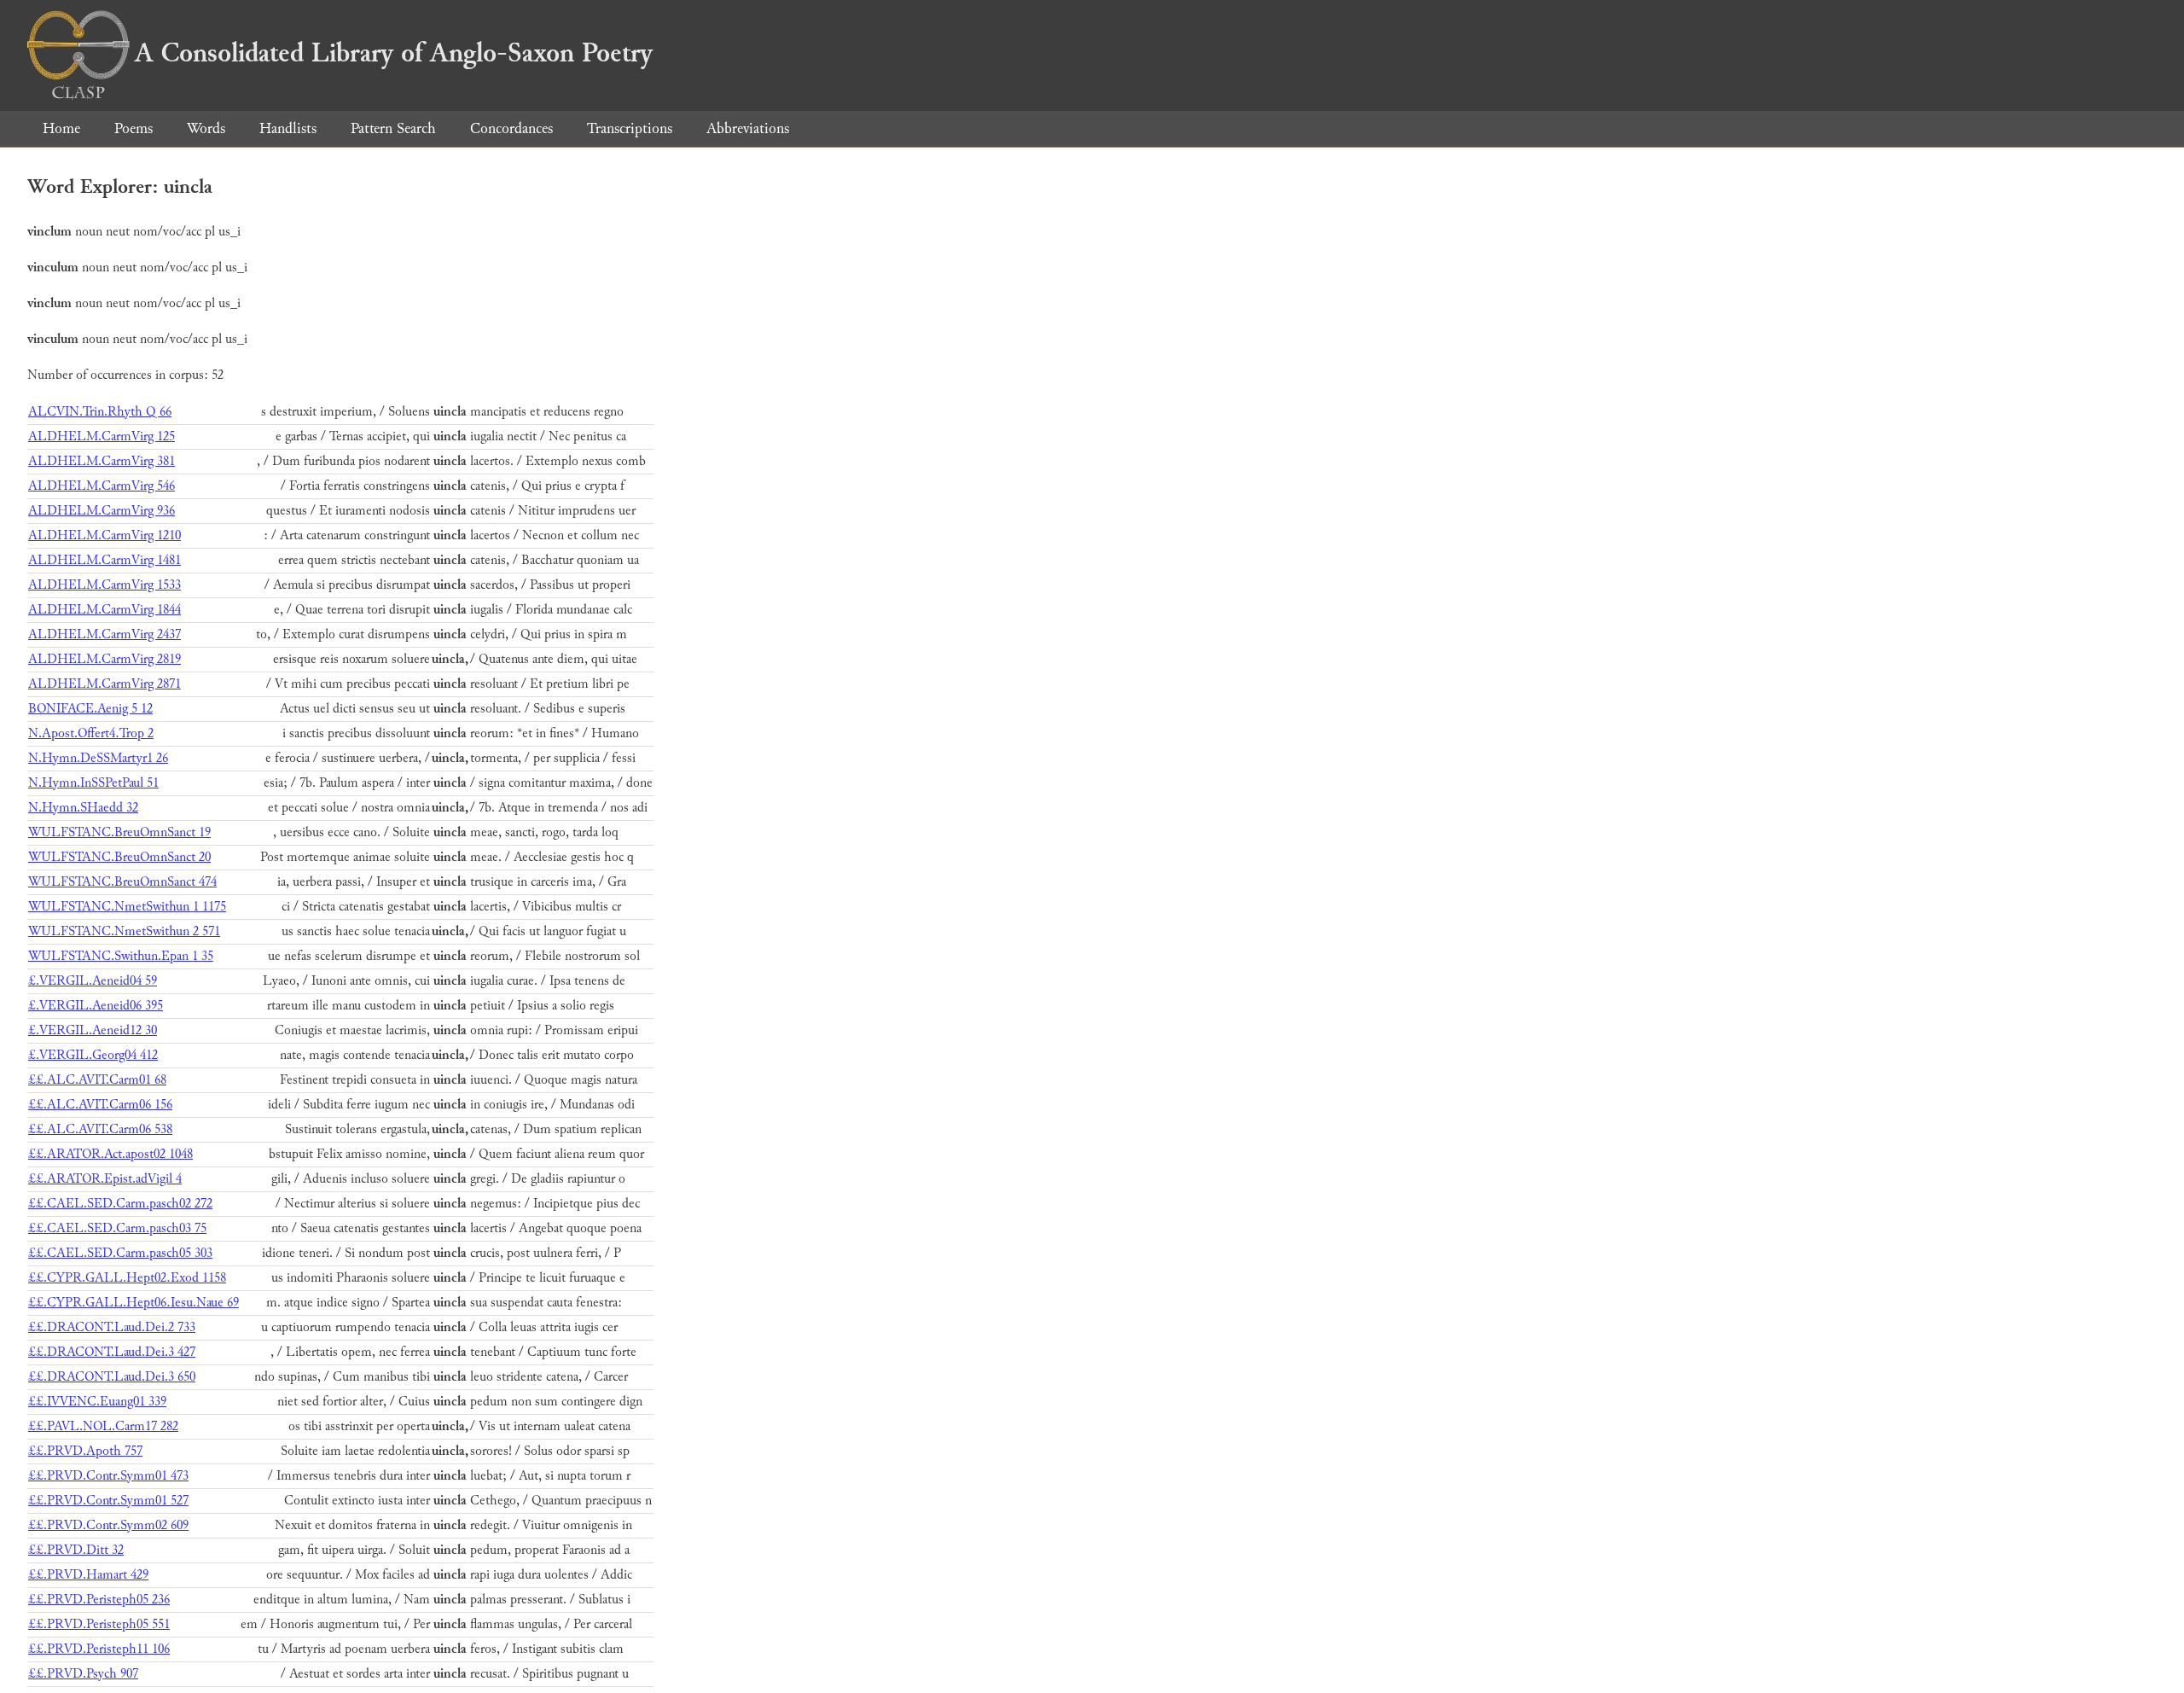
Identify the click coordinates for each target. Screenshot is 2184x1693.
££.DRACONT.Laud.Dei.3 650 (112, 1377)
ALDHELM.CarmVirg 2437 (105, 634)
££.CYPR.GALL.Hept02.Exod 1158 (127, 1278)
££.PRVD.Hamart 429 (88, 1575)
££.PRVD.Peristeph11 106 (99, 1649)
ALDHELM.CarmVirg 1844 (105, 610)
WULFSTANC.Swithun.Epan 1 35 (121, 956)
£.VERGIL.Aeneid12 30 (93, 1030)
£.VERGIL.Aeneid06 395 (96, 1006)
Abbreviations (748, 128)
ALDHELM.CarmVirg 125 (102, 436)
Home (61, 128)
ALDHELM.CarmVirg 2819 (105, 659)
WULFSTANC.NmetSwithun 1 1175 (127, 907)
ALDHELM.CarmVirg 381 (102, 461)
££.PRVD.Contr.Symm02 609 (108, 1525)
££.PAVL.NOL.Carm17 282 (103, 1426)
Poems (134, 128)
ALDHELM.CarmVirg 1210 (105, 535)
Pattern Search (393, 128)
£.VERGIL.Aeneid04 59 (93, 981)
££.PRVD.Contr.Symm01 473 (108, 1476)
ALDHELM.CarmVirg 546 (102, 486)
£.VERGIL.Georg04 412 (93, 1055)
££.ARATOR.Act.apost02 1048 (110, 1154)
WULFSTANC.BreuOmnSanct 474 (122, 882)
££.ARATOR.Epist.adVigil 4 (105, 1179)
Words (206, 128)
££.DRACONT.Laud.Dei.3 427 (112, 1352)
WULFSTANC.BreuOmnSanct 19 (119, 832)
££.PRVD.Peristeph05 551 (99, 1624)
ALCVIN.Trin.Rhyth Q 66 (100, 412)
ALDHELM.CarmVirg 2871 (105, 684)
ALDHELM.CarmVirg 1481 (105, 560)
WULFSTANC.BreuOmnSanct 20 (119, 857)
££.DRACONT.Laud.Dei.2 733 (112, 1327)
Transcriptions (630, 128)
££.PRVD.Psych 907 (83, 1674)
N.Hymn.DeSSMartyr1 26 (98, 758)
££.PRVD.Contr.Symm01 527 (108, 1501)
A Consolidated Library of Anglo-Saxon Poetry (394, 53)
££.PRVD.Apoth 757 (85, 1451)
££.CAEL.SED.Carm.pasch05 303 (120, 1253)
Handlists (288, 128)
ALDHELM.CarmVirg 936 (102, 511)
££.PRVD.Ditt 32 (76, 1550)
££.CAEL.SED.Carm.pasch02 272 (120, 1204)
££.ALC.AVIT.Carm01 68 (97, 1080)
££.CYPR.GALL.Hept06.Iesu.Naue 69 (134, 1303)
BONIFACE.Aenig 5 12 (90, 709)
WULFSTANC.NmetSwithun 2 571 (124, 931)
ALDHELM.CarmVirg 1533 (105, 585)
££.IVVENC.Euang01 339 (97, 1402)
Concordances (511, 128)
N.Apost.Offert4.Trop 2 (91, 733)
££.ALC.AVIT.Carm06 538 (100, 1129)
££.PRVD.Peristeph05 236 (99, 1600)
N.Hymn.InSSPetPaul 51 (93, 783)
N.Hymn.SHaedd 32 (83, 808)
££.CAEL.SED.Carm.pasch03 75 (117, 1228)
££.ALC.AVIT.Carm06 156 (100, 1105)
